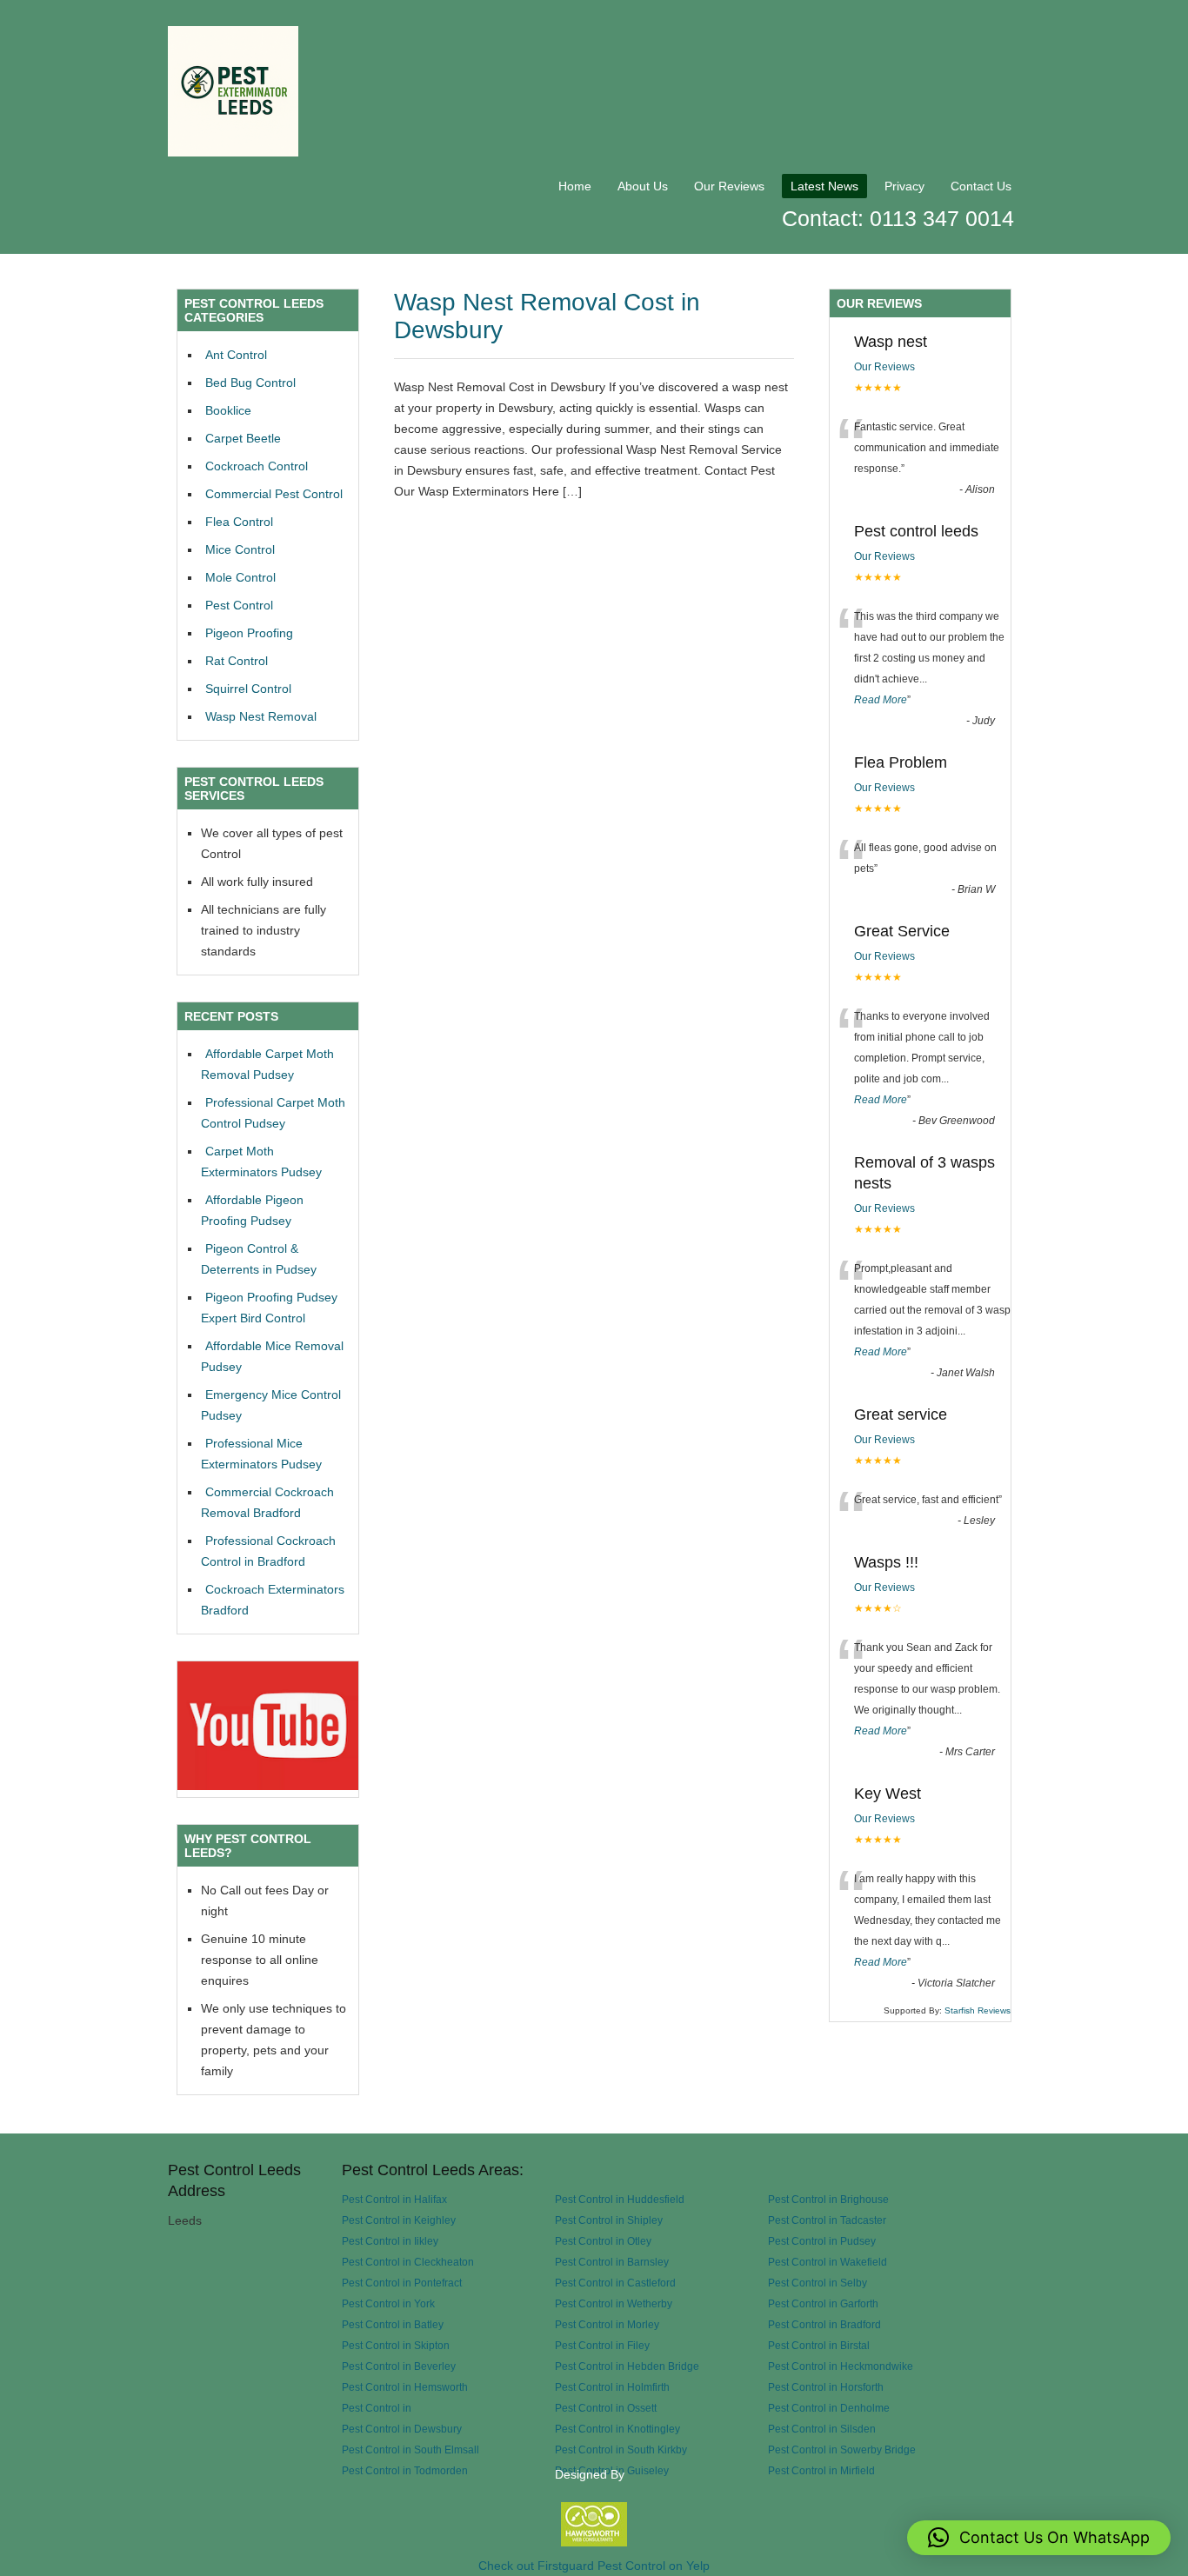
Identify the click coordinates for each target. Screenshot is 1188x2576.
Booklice (228, 410)
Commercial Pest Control (274, 494)
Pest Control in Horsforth (826, 2387)
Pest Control (239, 605)
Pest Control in (377, 2408)
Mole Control (240, 577)
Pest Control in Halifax (394, 2199)
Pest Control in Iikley (390, 2241)
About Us (643, 186)
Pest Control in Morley (607, 2324)
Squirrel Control (248, 689)
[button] (1039, 2538)
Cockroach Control (257, 466)
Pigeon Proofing (249, 633)
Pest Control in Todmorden (405, 2470)
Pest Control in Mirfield (821, 2470)
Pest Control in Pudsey (822, 2241)
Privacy (904, 186)
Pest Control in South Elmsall (410, 2450)
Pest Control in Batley (393, 2324)
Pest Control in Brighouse (828, 2199)
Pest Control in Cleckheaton (408, 2262)
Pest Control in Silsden (822, 2429)
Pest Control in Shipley (609, 2220)
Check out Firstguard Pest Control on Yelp (594, 2566)
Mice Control (240, 549)
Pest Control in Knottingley (617, 2429)
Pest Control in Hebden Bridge (627, 2366)
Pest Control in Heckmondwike (841, 2366)
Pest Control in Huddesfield (620, 2199)
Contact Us (981, 186)
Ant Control (236, 355)
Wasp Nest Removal (261, 716)
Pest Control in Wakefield (828, 2262)
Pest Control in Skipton (396, 2345)
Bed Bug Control (250, 383)
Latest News (824, 186)
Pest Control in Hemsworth (405, 2387)
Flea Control (239, 522)
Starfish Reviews (978, 2010)
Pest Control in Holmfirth (612, 2387)
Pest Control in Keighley (399, 2220)
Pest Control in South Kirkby (621, 2450)
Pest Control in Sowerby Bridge (842, 2450)
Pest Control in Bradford (824, 2324)
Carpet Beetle (243, 438)
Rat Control (237, 661)
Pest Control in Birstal (819, 2345)
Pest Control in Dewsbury (402, 2429)
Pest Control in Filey (602, 2345)
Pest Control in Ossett (606, 2408)
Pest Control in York (388, 2303)
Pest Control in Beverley (399, 2366)
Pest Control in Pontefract (402, 2283)
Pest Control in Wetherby (614, 2303)
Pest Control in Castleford (615, 2283)
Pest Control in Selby (818, 2283)
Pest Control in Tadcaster (827, 2220)
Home (575, 186)
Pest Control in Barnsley (612, 2262)
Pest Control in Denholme (829, 2408)
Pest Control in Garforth (823, 2303)
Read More (881, 700)
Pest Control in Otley (603, 2241)
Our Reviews (729, 186)
